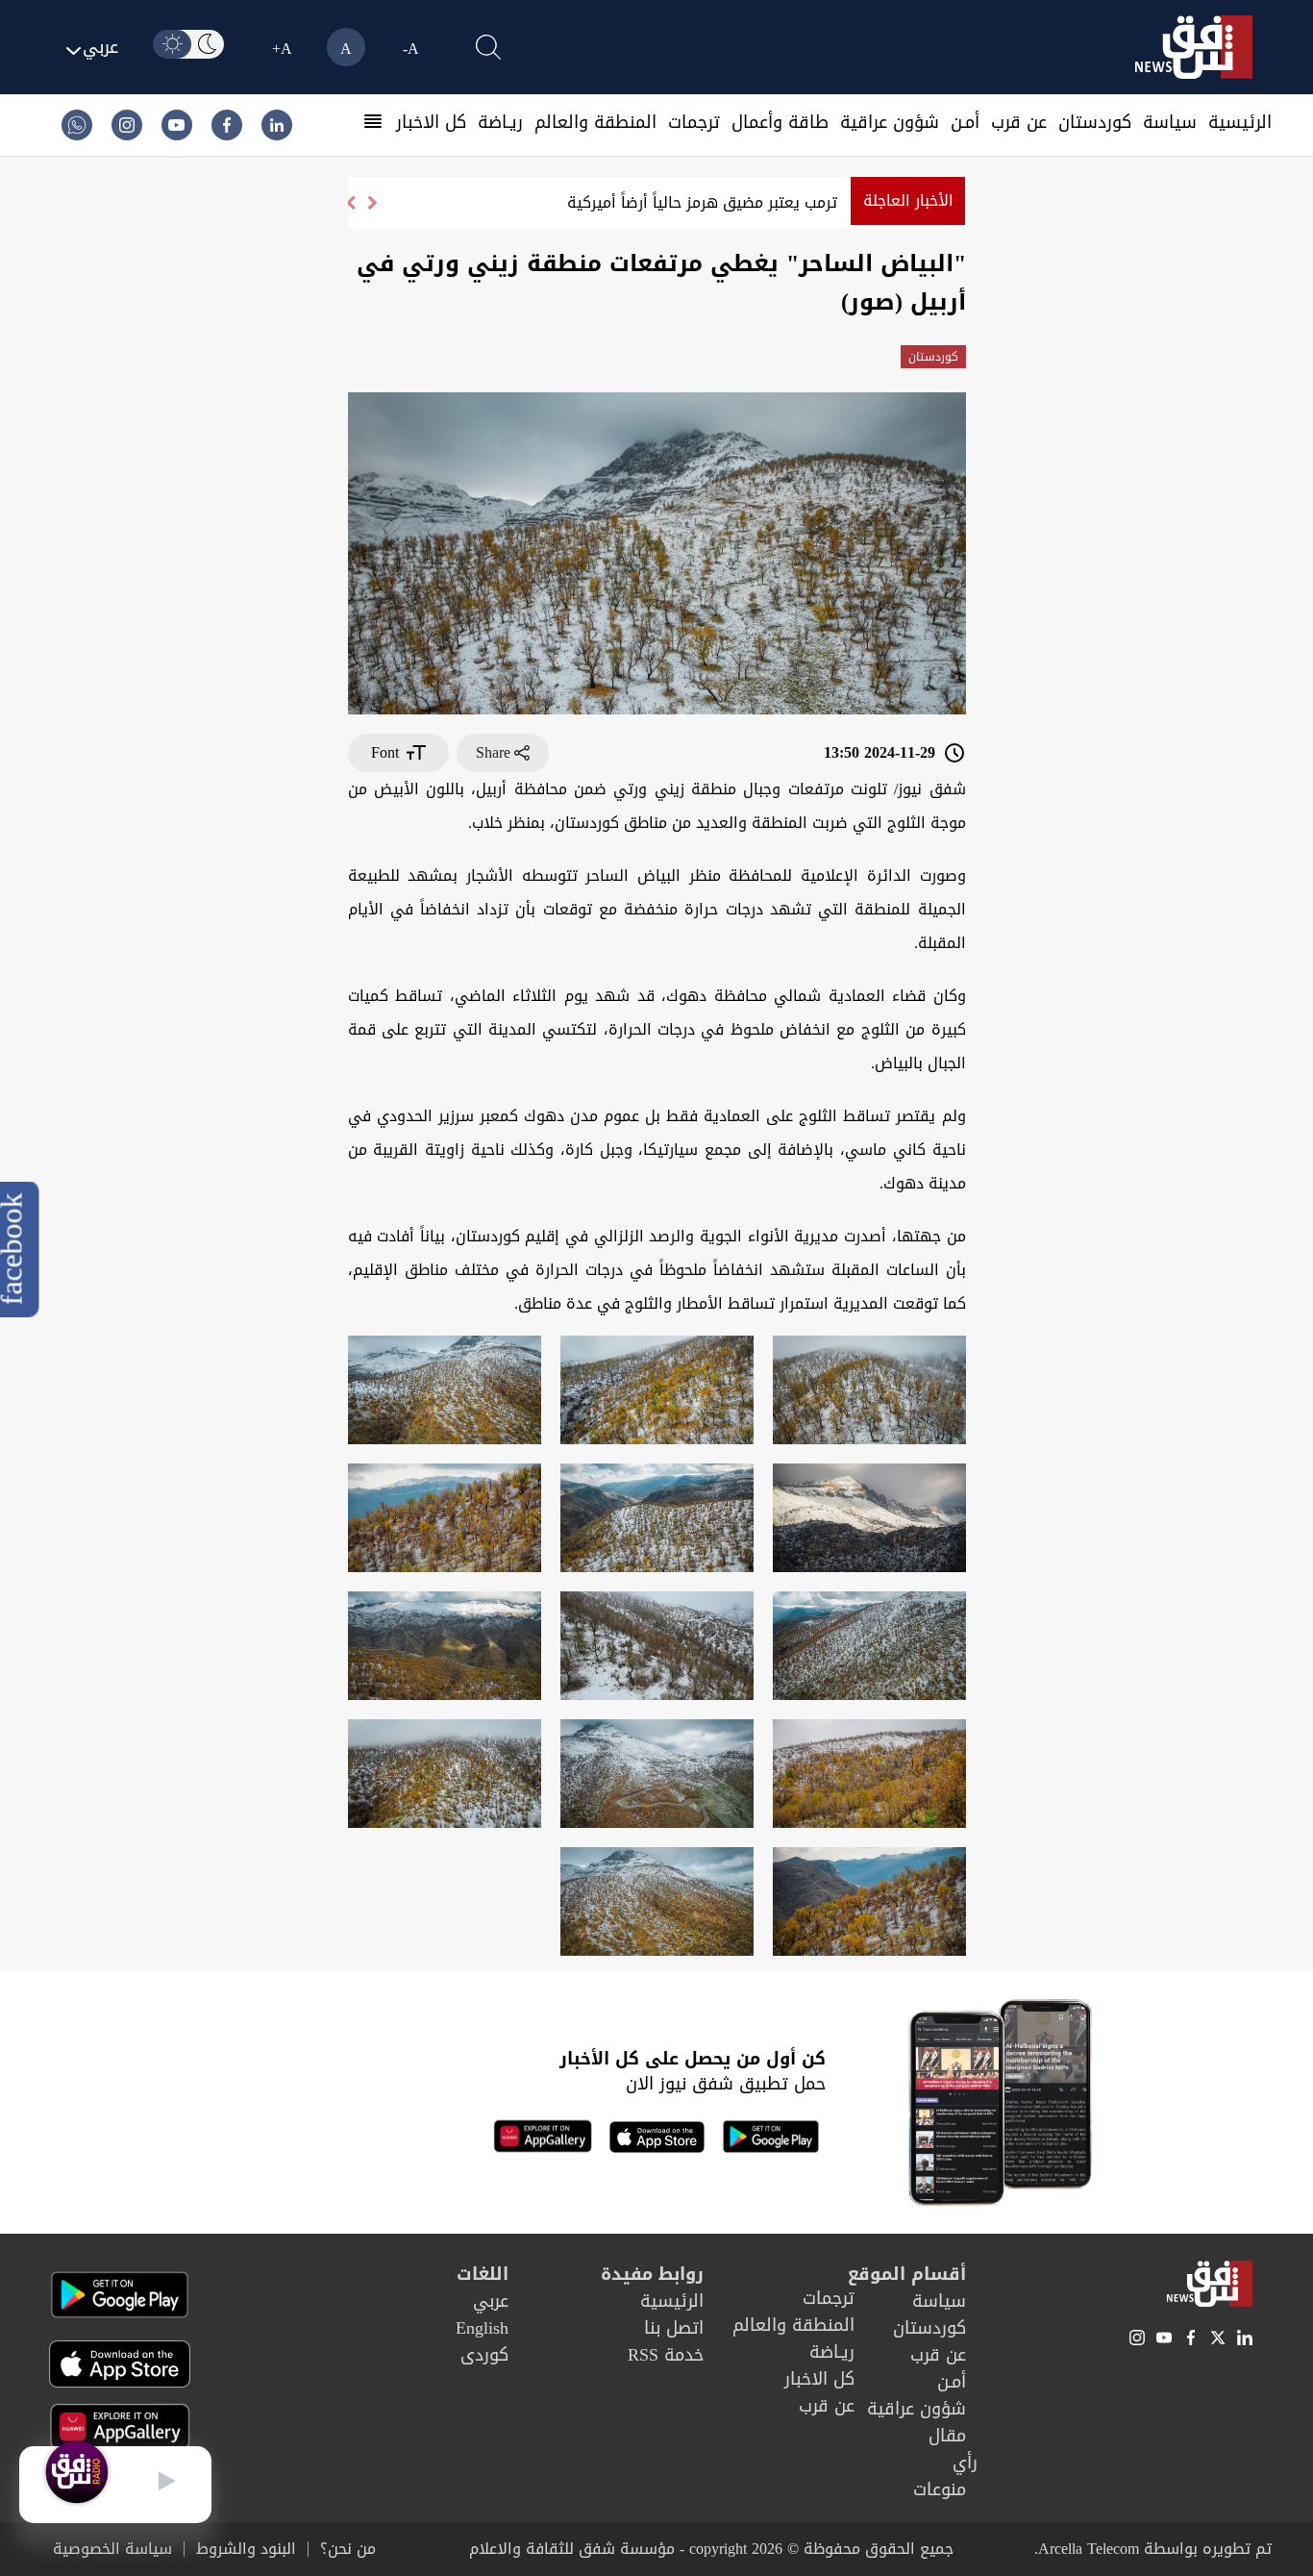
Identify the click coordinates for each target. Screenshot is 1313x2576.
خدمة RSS (666, 2355)
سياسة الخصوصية (112, 2549)
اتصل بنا (674, 2328)
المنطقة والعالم (595, 122)
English (482, 2328)
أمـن (965, 122)
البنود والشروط (246, 2549)
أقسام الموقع (907, 2274)
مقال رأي (953, 2449)
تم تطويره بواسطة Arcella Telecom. (1153, 2549)
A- (411, 49)
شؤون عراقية (890, 122)
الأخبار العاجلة (908, 200)
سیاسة (1170, 122)
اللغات (483, 2274)
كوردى (484, 2355)
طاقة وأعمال (780, 122)
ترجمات (694, 122)
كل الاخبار (431, 122)
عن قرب (1019, 122)
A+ (282, 49)
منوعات (940, 2489)
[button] (350, 203)
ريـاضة (500, 122)
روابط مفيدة (652, 2274)
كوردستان (1095, 122)
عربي (491, 2301)
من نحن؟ (348, 2549)
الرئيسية (1240, 122)
